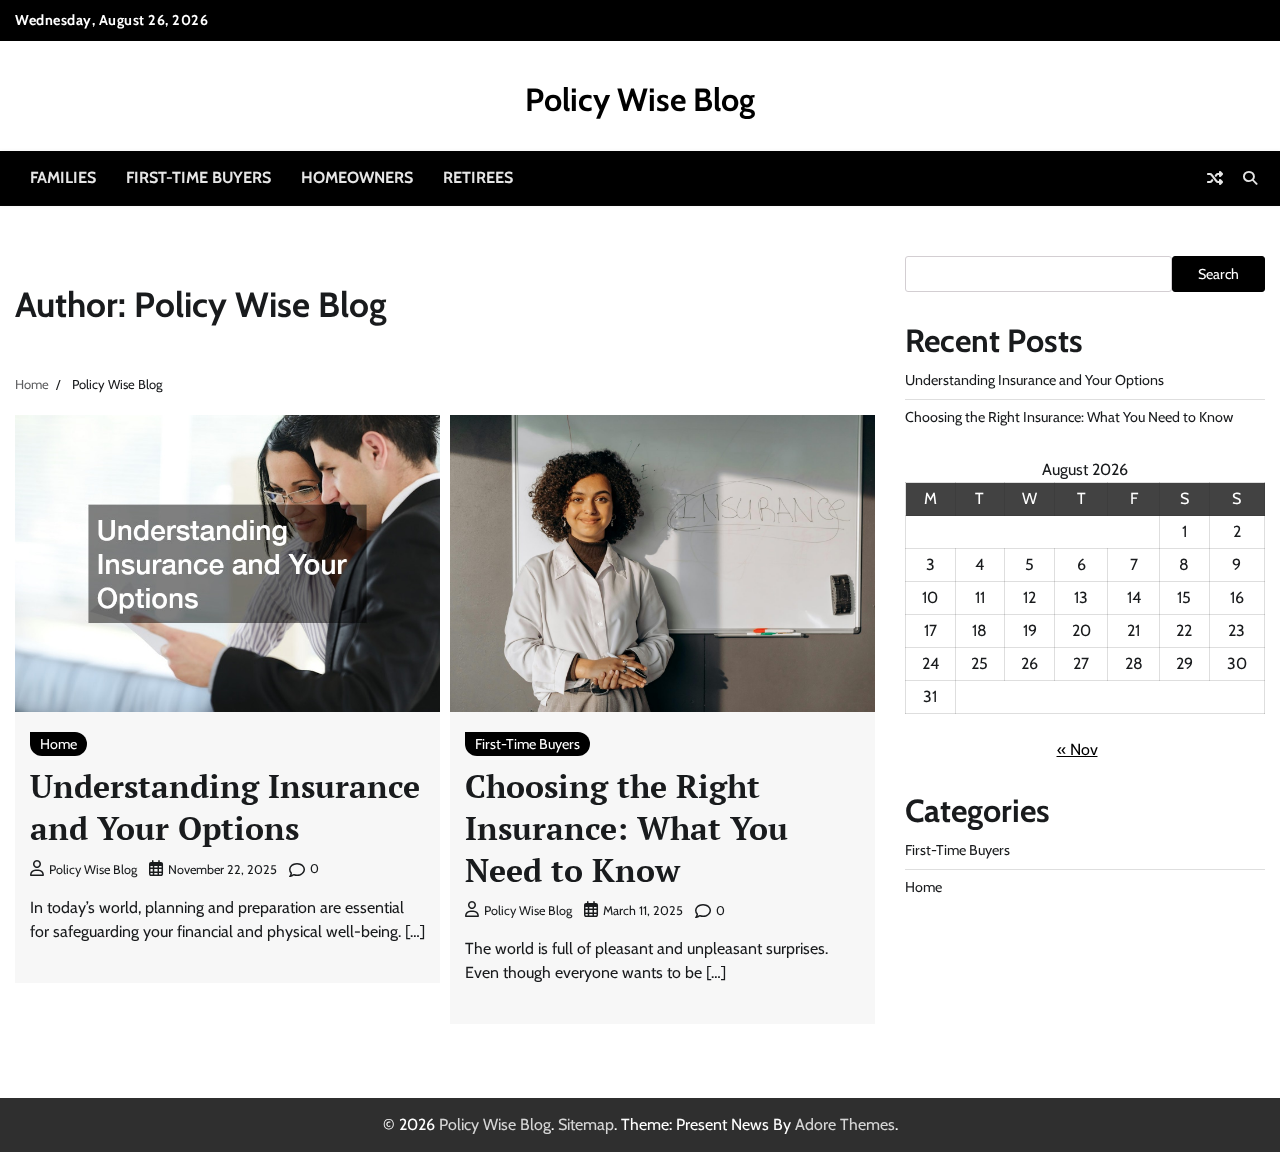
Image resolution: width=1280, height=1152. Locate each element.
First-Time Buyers (198, 177)
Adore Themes (845, 1124)
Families (63, 177)
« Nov (1077, 749)
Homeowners (357, 177)
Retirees (478, 177)
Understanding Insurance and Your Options (225, 807)
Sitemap (586, 1124)
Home (58, 744)
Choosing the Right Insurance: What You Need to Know (626, 827)
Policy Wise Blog (640, 99)
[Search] (1250, 178)
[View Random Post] (1215, 178)
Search (1218, 274)
